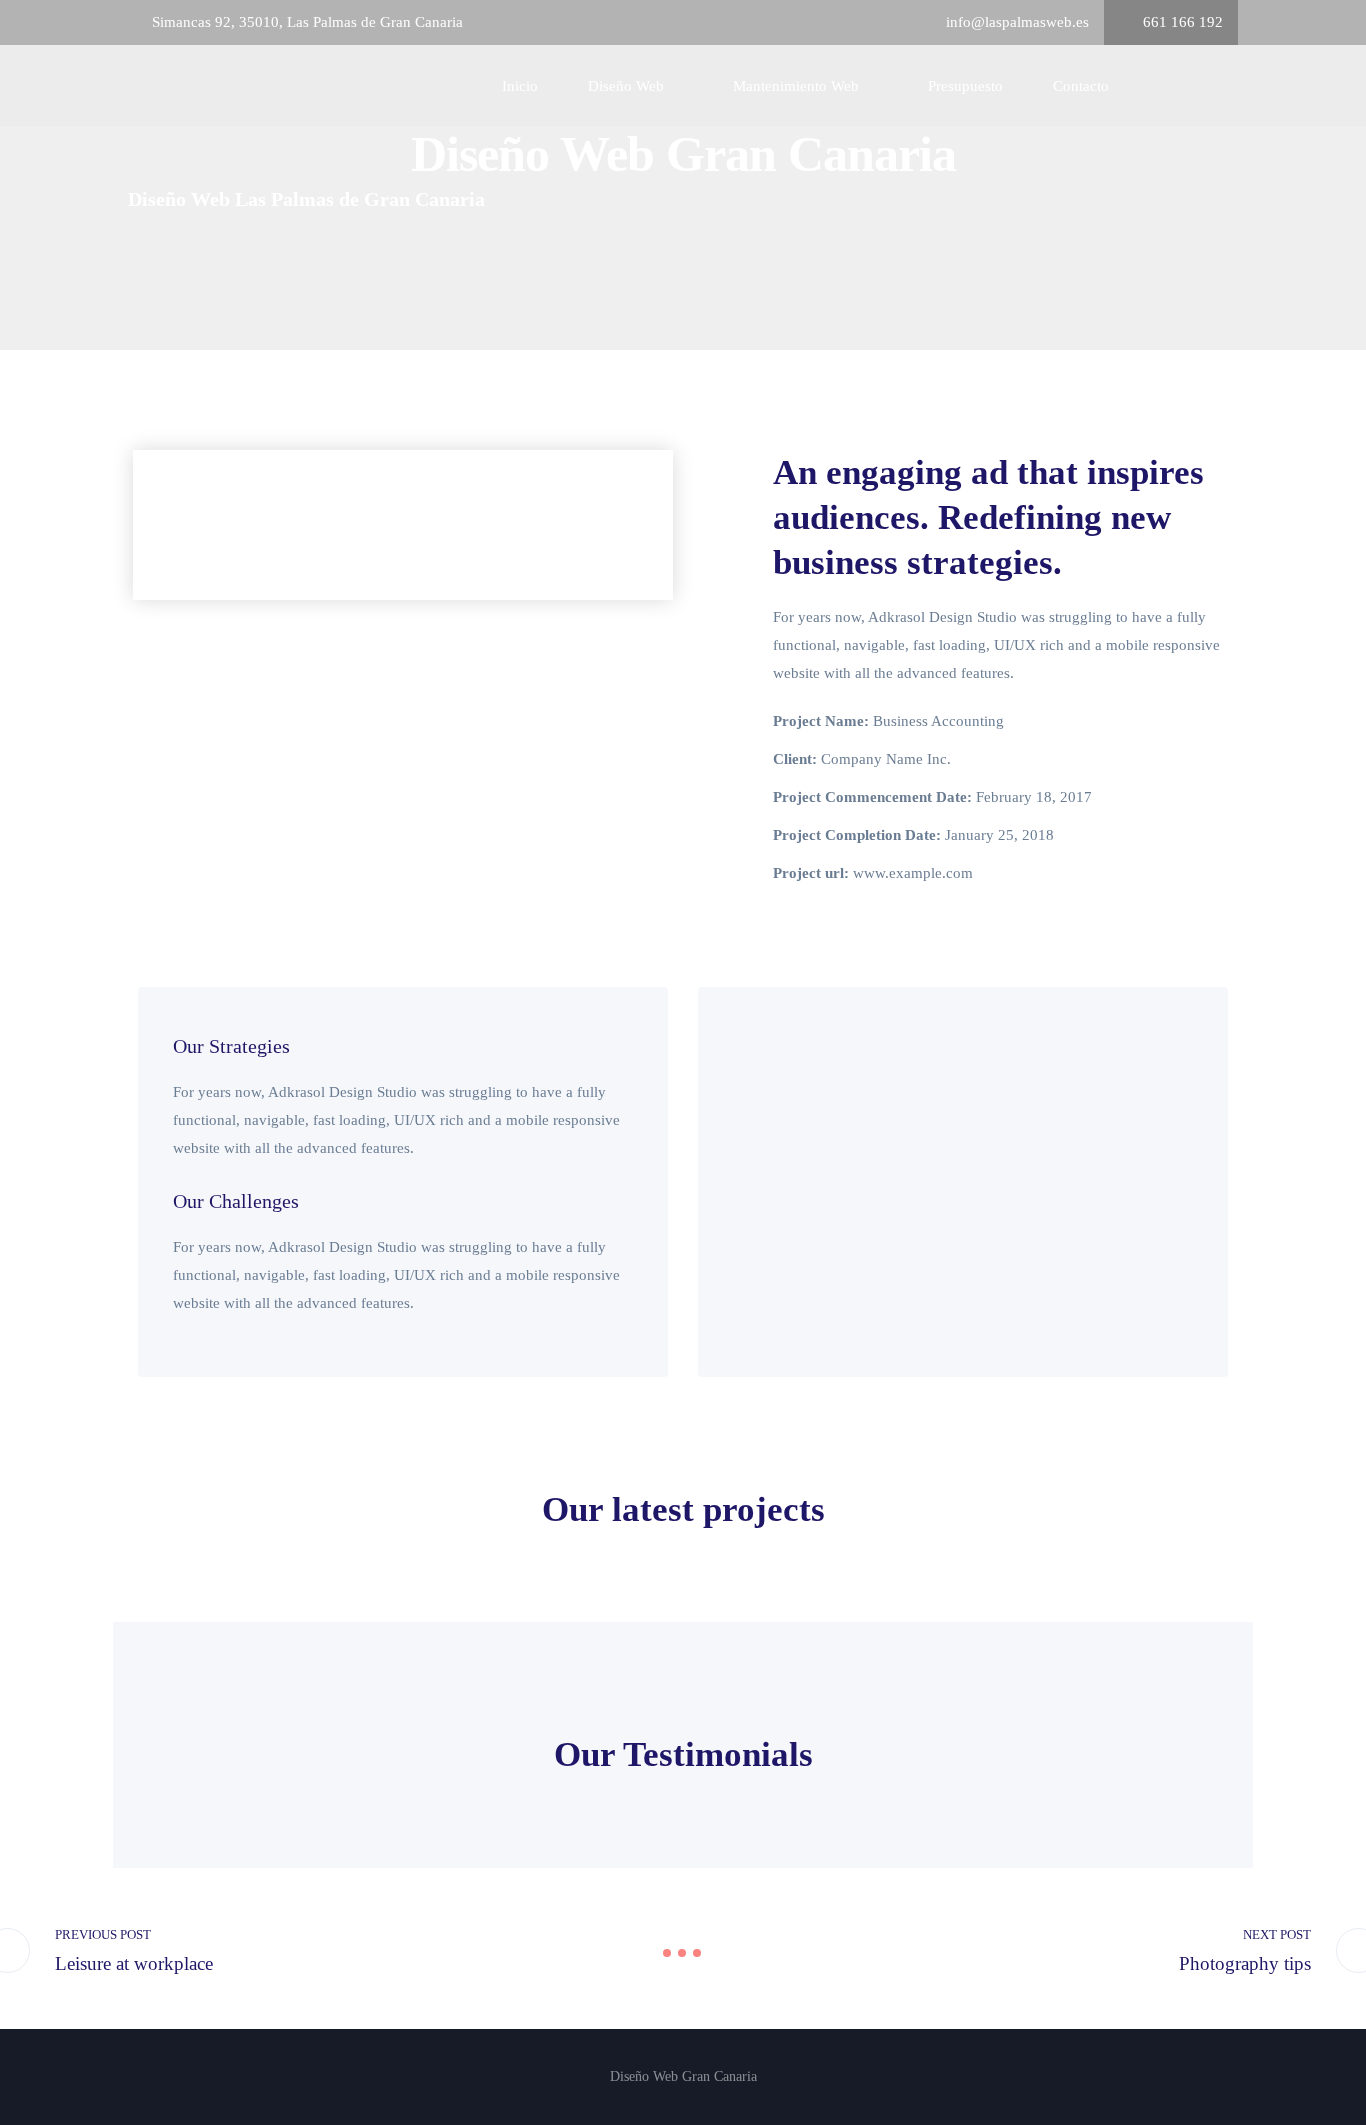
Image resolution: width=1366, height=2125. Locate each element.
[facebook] (1174, 86)
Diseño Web (626, 86)
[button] (152, 525)
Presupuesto (965, 86)
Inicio (520, 86)
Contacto (1081, 86)
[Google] (1145, 86)
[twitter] (1203, 86)
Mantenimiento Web (796, 86)
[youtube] (1232, 86)
